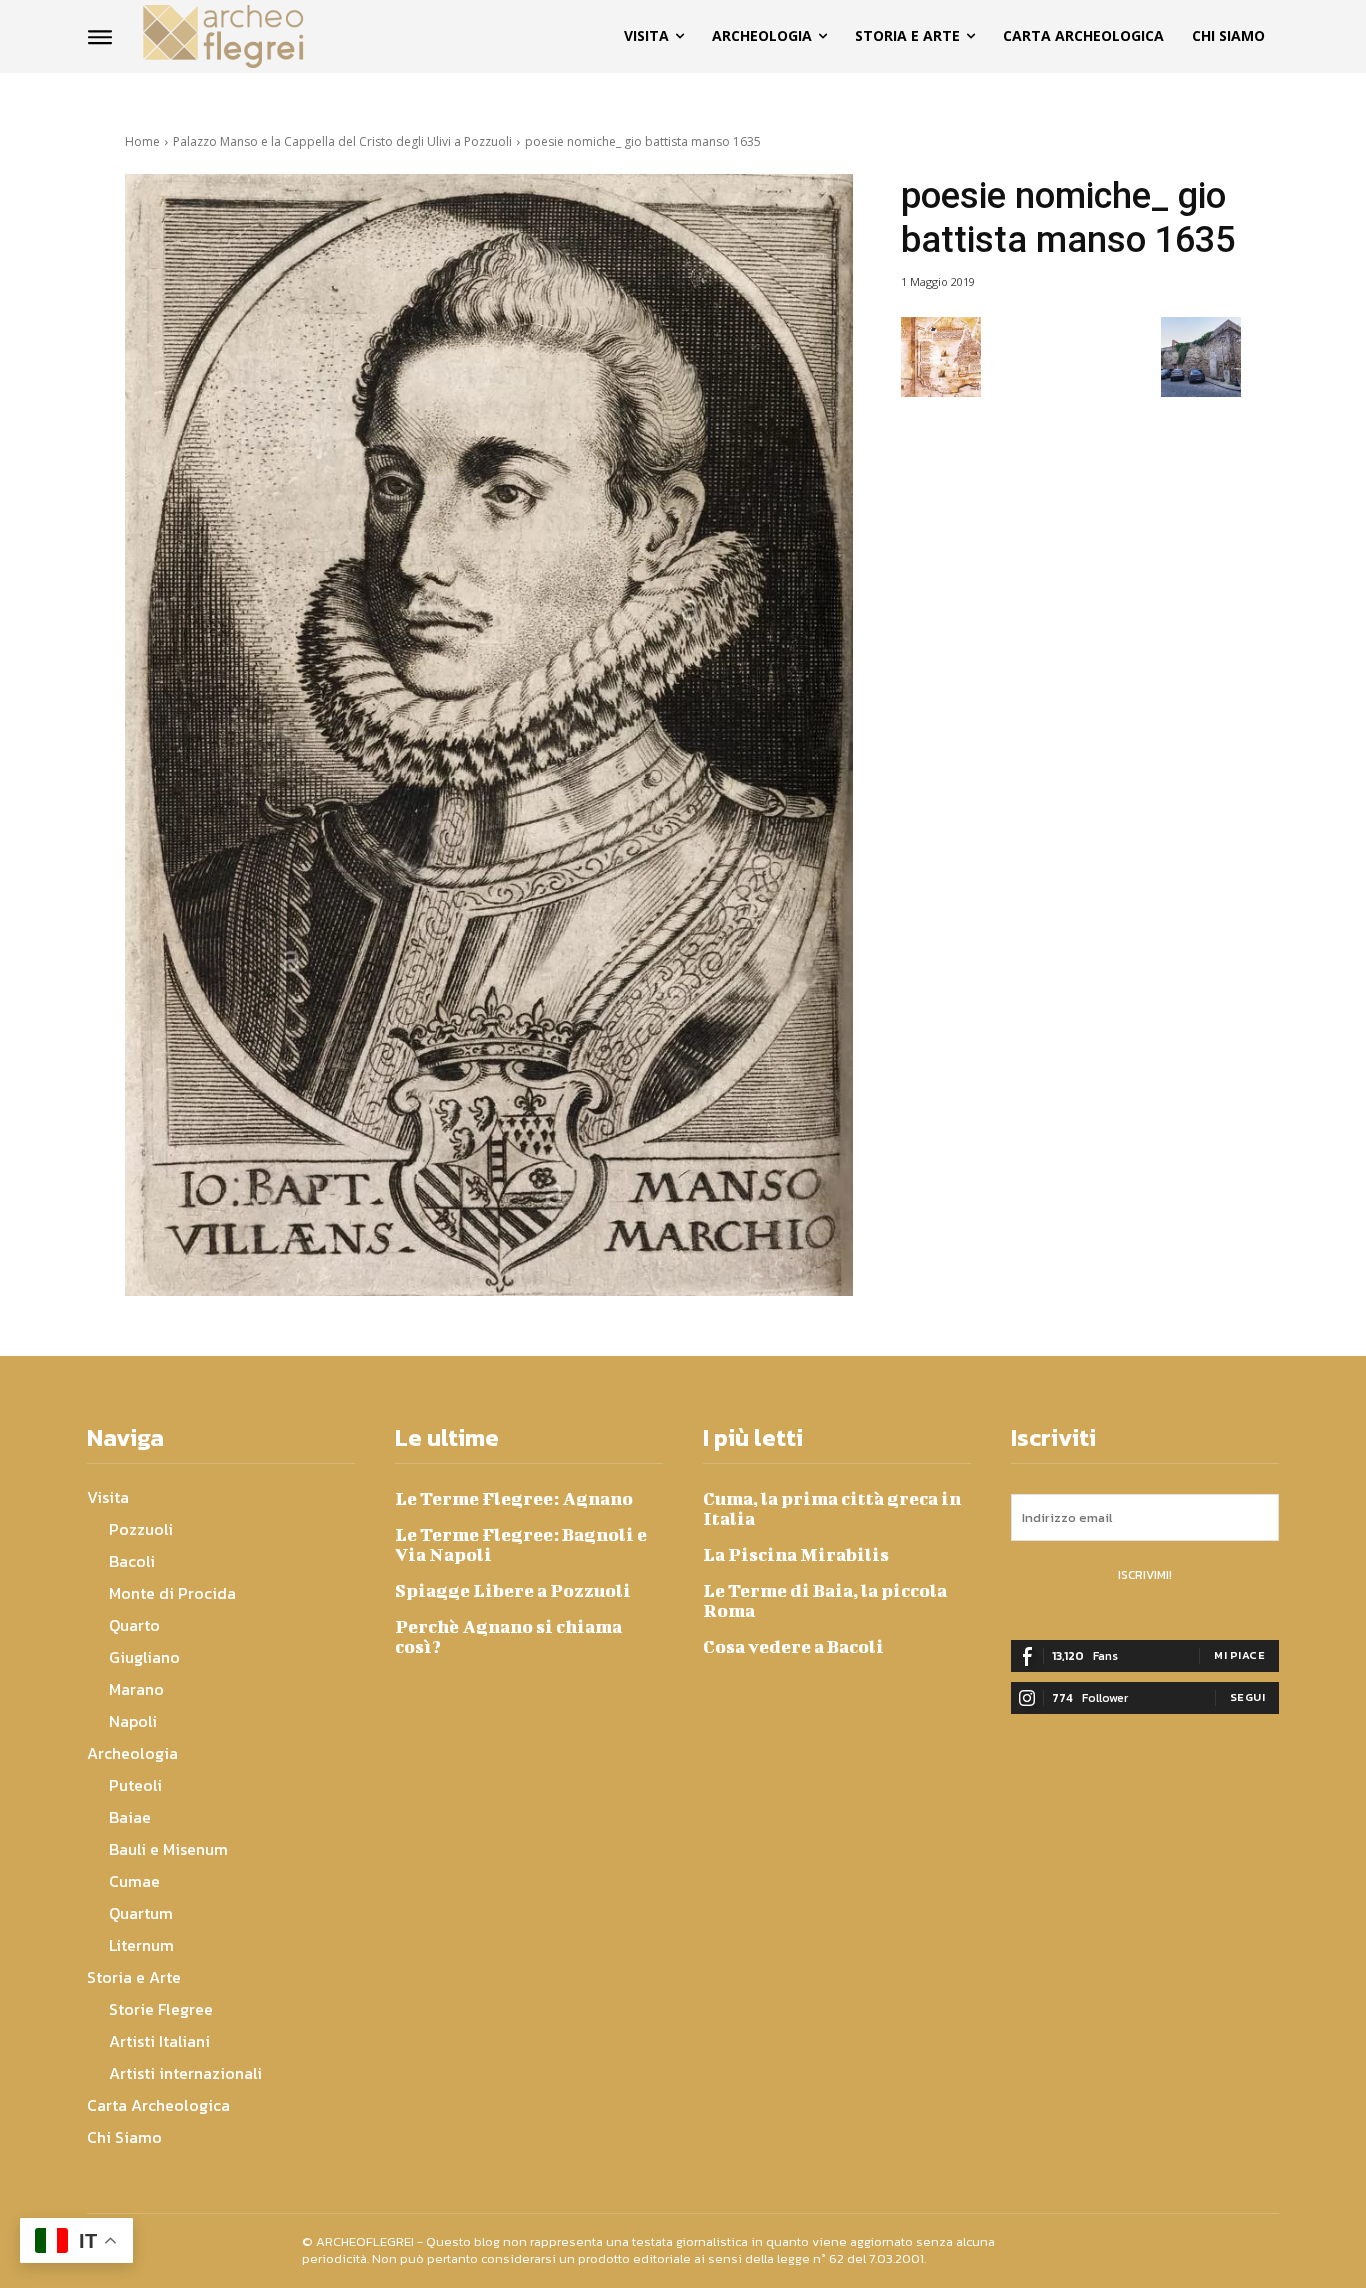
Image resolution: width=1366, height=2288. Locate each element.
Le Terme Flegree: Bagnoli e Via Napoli (521, 1544)
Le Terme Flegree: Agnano (514, 1498)
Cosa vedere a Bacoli (793, 1646)
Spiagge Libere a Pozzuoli (513, 1590)
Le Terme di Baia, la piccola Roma (825, 1600)
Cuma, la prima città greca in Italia (832, 1508)
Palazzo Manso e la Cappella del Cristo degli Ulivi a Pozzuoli (342, 141)
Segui (1248, 1697)
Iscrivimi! (1145, 1575)
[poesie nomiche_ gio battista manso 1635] (489, 735)
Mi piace (1239, 1655)
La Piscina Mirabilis (796, 1554)
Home (142, 141)
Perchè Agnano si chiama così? (508, 1636)
